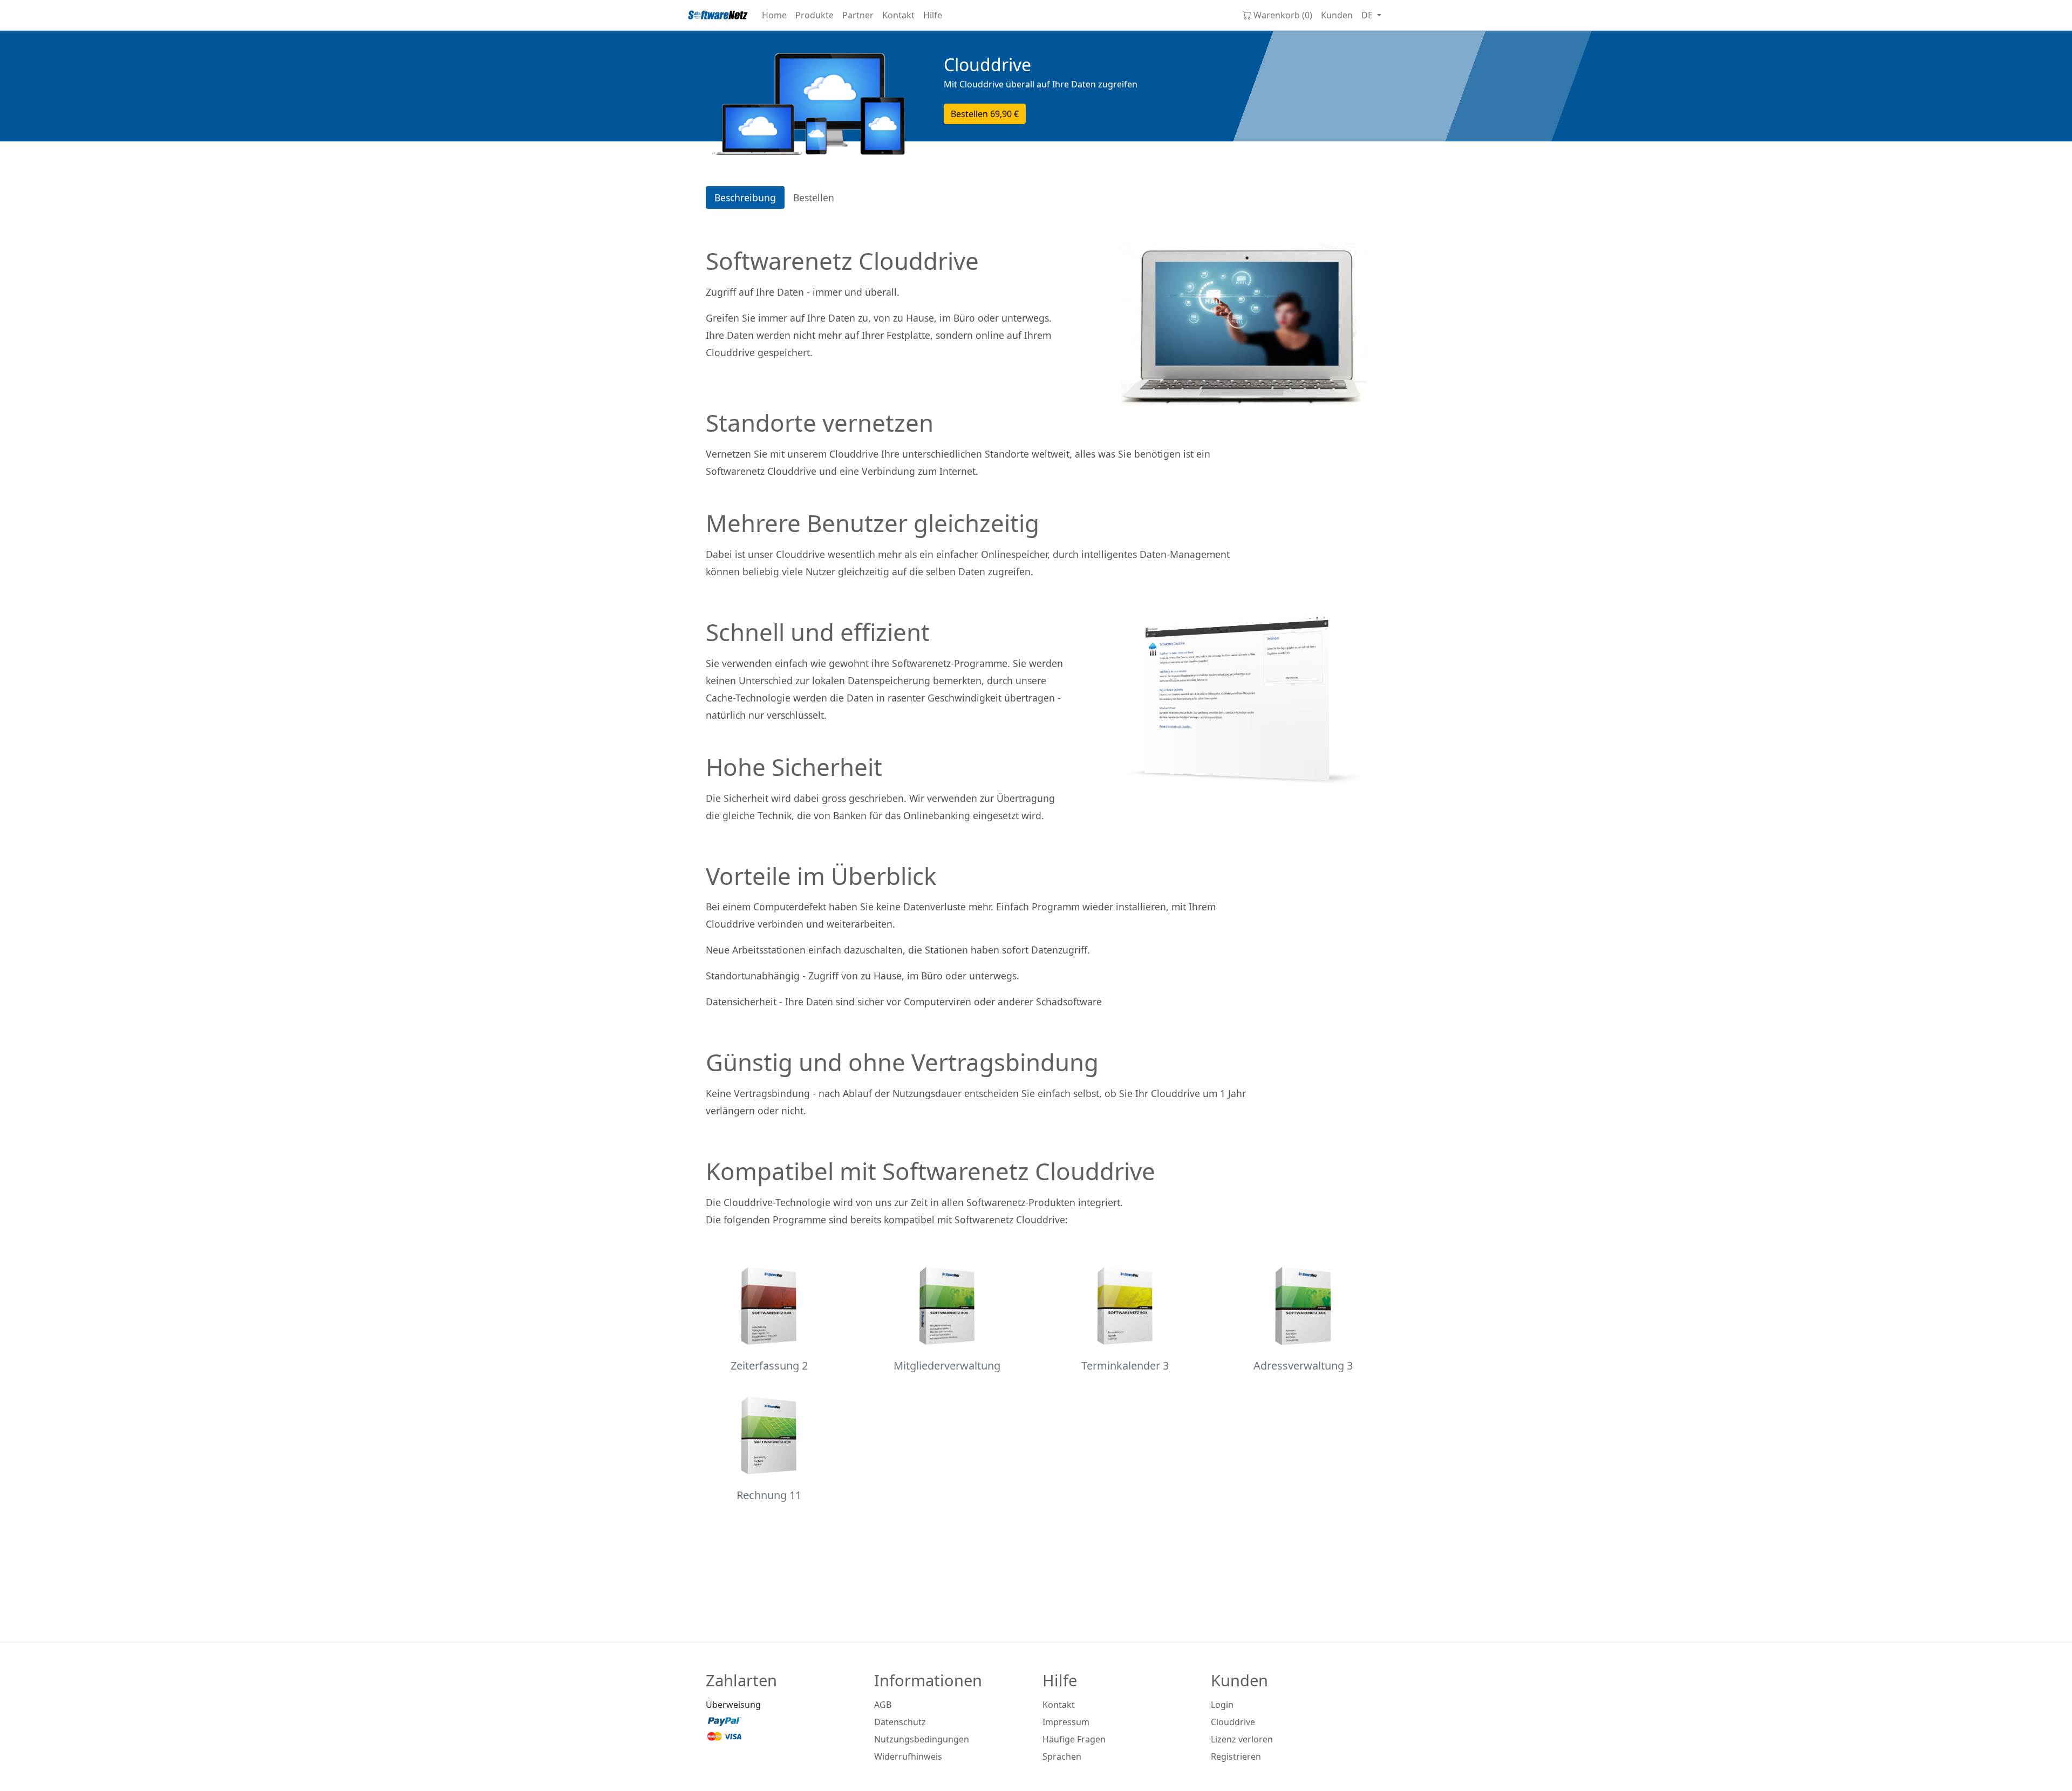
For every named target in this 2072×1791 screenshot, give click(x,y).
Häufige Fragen (1074, 1739)
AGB (883, 1705)
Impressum (1066, 1722)
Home (774, 15)
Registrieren (1236, 1756)
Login (1222, 1705)
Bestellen (985, 114)
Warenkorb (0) (1283, 15)
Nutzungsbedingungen (922, 1739)
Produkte (815, 15)
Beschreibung (745, 198)
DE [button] (1368, 15)
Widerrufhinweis (908, 1756)
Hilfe (933, 15)
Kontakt (898, 15)
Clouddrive (1233, 1722)
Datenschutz (900, 1722)
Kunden (1337, 15)
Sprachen (1062, 1756)
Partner (858, 15)
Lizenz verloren (1242, 1739)
